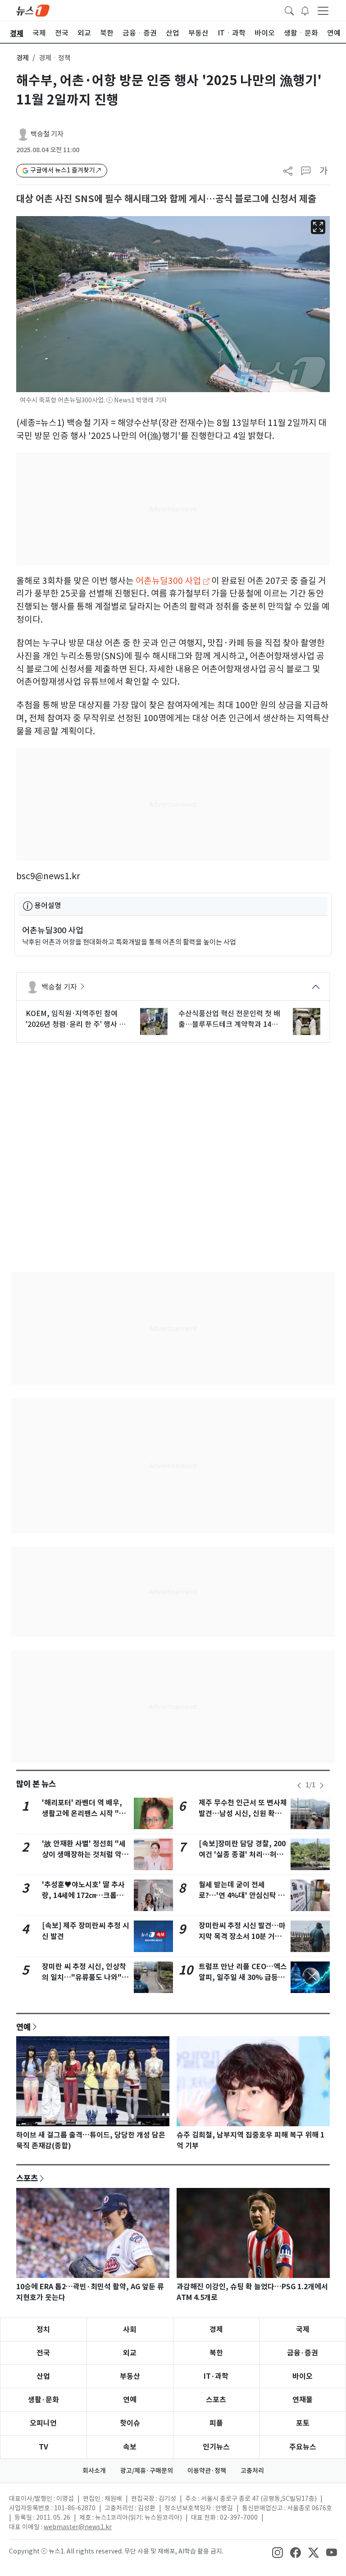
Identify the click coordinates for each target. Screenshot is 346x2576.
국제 (303, 2330)
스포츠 (27, 2178)
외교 (130, 2353)
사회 (130, 2330)
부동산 (130, 2376)
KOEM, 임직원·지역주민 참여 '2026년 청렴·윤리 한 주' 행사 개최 (76, 1019)
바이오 (303, 2376)
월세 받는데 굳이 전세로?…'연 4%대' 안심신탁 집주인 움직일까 (242, 1896)
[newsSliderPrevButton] (299, 1785)
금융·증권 (303, 2353)
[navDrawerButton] (323, 10)
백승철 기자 (47, 134)
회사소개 (94, 2471)
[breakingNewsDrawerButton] (305, 10)
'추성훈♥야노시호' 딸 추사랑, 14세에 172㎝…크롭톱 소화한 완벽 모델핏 (83, 1896)
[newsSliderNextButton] (322, 1785)
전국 (43, 2353)
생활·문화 (43, 2400)
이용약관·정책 (207, 2471)
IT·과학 (216, 2376)
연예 (23, 2027)
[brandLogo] (33, 10)
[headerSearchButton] (289, 10)
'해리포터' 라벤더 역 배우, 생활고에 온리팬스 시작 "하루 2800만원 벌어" (84, 1814)
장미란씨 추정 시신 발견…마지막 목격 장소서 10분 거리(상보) (242, 1937)
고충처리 (252, 2471)
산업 (43, 2376)
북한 (216, 2353)
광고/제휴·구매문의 (147, 2471)
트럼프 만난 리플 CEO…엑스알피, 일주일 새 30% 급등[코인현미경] (243, 1977)
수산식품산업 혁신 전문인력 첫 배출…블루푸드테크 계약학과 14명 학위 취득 (229, 1019)
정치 (43, 2330)
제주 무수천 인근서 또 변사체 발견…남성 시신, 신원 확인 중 (243, 1814)
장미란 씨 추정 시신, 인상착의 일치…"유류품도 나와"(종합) (84, 1977)
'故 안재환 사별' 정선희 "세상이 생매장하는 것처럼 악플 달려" (85, 1855)
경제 (23, 58)
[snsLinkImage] (278, 2552)
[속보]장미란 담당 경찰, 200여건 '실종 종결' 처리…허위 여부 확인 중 (242, 1855)
